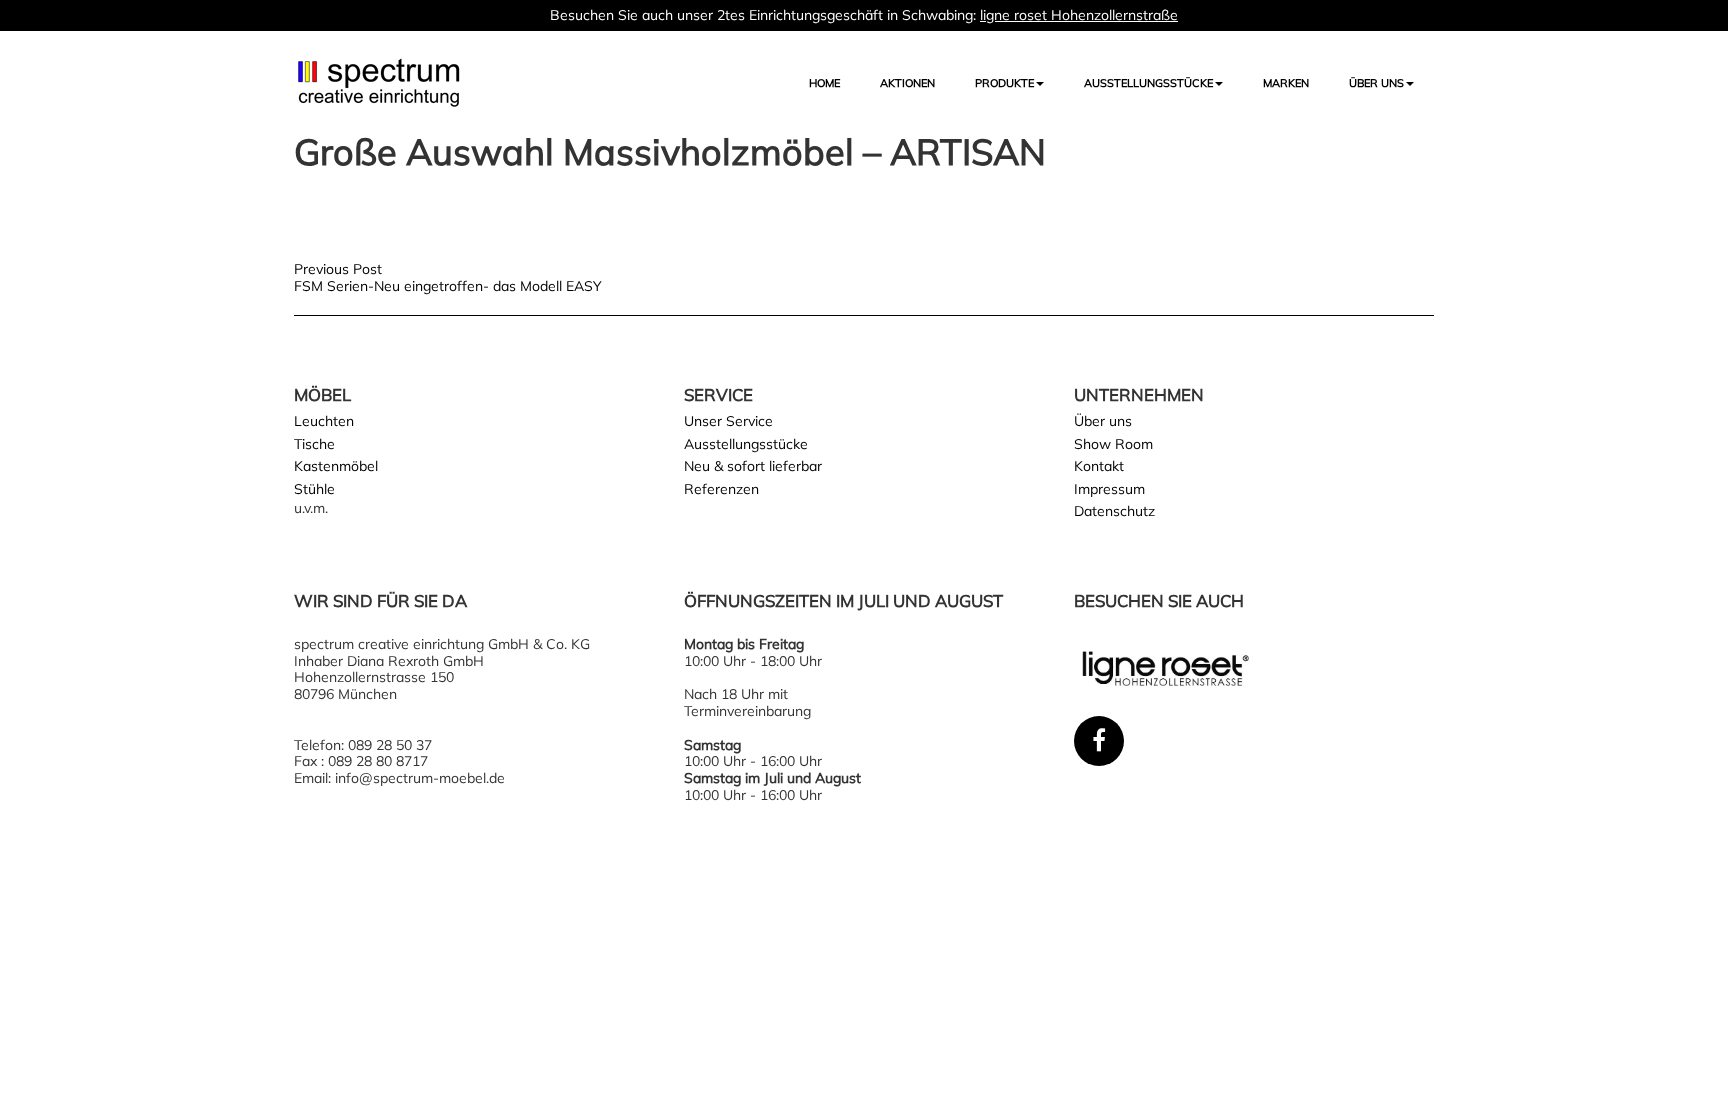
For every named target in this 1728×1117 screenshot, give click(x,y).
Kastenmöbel (336, 466)
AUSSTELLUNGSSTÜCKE (1148, 83)
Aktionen (907, 83)
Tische (314, 444)
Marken (1286, 83)
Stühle (314, 489)
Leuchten (324, 421)
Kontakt (1099, 466)
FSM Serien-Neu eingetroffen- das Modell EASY (448, 286)
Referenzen (721, 489)
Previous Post (338, 269)
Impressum (1109, 489)
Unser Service (728, 421)
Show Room (1113, 444)
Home (824, 83)
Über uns (1376, 83)
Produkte (1004, 83)
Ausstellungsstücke (746, 444)
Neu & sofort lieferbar (753, 466)
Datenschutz (1114, 511)
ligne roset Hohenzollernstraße (1079, 15)
